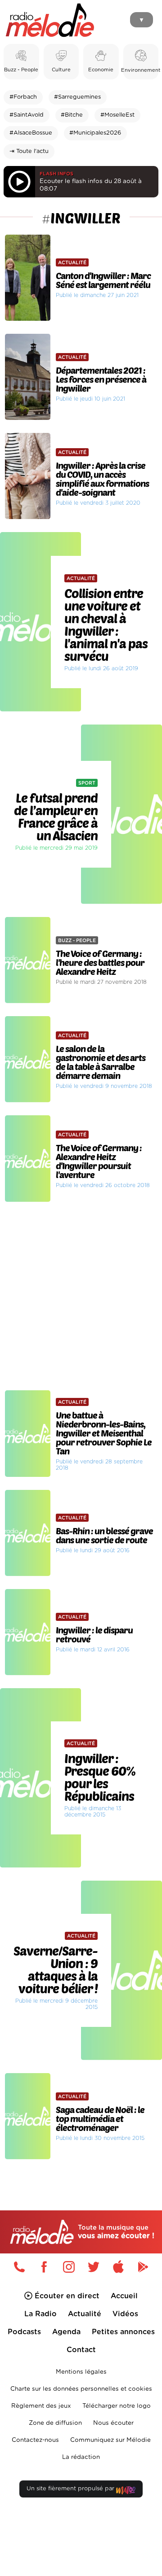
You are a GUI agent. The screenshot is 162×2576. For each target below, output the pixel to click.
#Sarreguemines (77, 97)
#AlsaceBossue (31, 133)
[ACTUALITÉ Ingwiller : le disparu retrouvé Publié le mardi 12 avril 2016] (81, 1586)
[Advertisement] (81, 1296)
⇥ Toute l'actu (29, 151)
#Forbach (23, 97)
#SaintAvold (27, 115)
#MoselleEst (117, 115)
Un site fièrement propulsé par (71, 2489)
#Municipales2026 (95, 133)
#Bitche (72, 115)
